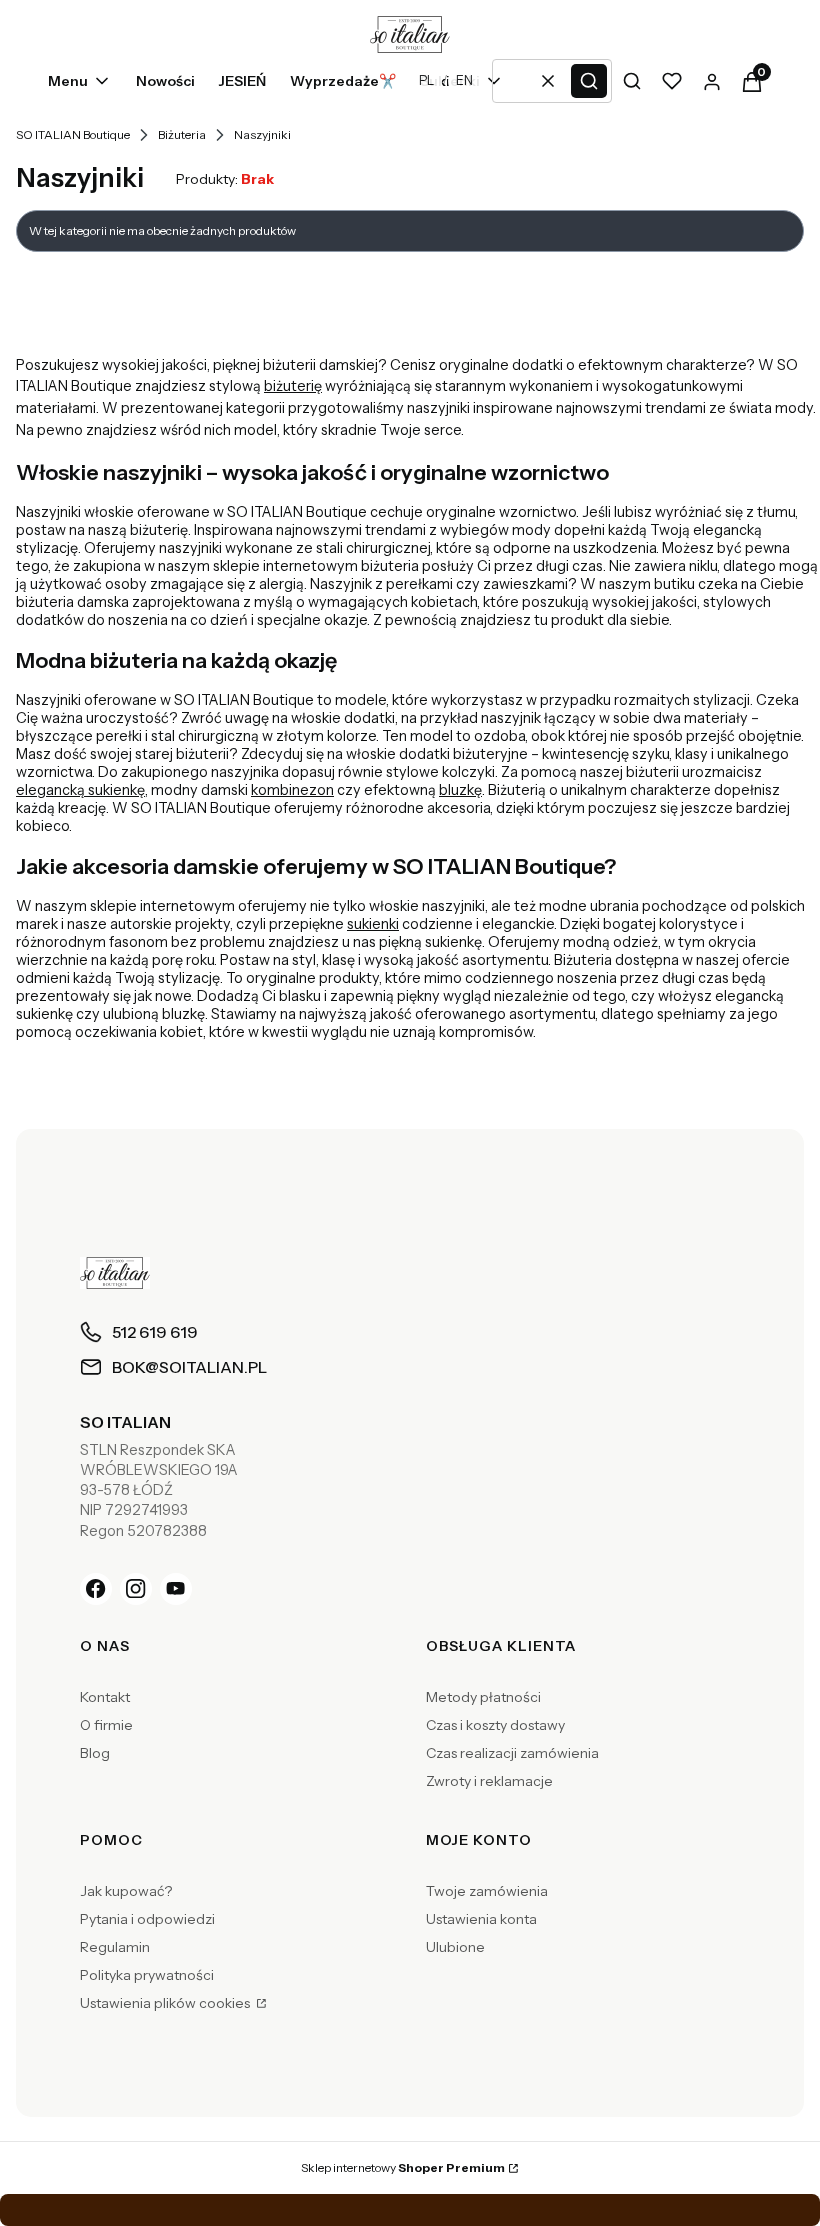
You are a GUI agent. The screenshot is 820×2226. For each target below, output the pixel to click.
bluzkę (460, 790)
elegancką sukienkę (80, 790)
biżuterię (293, 386)
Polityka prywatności (147, 1975)
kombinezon (292, 790)
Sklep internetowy (403, 2167)
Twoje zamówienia (487, 1891)
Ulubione (455, 1947)
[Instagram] (136, 1589)
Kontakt (105, 1697)
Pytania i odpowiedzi (147, 1919)
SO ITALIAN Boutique (73, 134)
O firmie (106, 1725)
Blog (95, 1753)
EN (464, 80)
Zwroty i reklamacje (489, 1781)
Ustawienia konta (481, 1919)
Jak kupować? (126, 1891)
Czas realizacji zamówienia (512, 1753)
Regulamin (115, 1947)
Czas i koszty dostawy (495, 1725)
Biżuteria (182, 134)
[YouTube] (176, 1589)
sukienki (373, 924)
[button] (589, 81)
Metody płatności (483, 1697)
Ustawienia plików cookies (166, 2003)
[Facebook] (96, 1589)
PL (426, 80)
